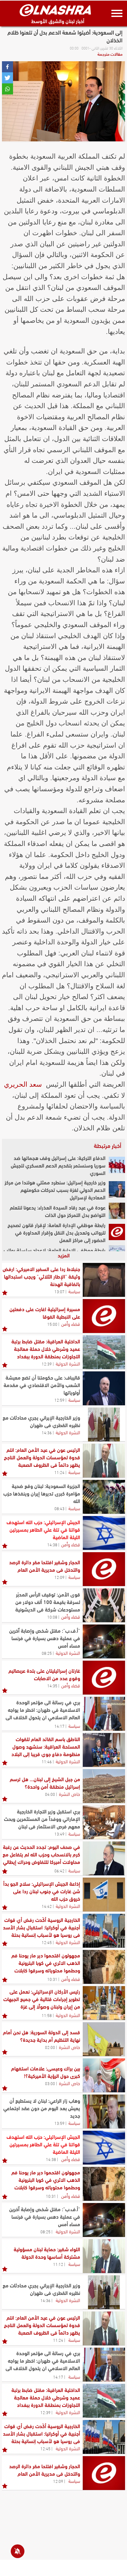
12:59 (59, 1400)
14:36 (47, 1432)
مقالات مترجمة (110, 54)
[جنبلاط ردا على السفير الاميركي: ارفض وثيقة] (104, 1280)
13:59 (59, 2123)
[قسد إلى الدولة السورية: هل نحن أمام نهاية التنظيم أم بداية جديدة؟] (104, 2039)
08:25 (47, 1653)
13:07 (59, 1291)
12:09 (59, 1577)
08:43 (59, 1508)
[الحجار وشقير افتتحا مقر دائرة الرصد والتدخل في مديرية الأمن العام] (104, 1569)
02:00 (50, 2047)
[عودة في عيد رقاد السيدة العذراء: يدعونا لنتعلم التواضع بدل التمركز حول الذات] (117, 1211)
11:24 (59, 1472)
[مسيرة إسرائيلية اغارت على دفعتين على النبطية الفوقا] (104, 1316)
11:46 (47, 1761)
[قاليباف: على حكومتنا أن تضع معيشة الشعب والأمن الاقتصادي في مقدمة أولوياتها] (104, 1388)
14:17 (59, 1726)
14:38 (52, 1544)
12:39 (47, 1364)
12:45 (47, 1942)
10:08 (52, 1617)
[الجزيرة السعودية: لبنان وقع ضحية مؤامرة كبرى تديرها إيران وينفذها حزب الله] (104, 1497)
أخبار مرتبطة (107, 1145)
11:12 (58, 2264)
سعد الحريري (23, 1084)
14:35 (52, 1685)
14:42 (47, 1906)
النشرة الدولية (68, 1363)
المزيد (64, 1255)
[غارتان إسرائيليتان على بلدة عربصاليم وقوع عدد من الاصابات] (104, 1678)
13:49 (59, 1834)
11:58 (47, 2015)
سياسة (74, 1291)
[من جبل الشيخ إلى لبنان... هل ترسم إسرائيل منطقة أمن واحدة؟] (104, 1786)
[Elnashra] (55, 10)
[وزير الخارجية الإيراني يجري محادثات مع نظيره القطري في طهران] (104, 1424)
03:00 (50, 2083)
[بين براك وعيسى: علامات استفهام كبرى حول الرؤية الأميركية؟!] (104, 2075)
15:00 (52, 1324)
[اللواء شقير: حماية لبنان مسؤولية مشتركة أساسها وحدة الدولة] (104, 2256)
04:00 (50, 1794)
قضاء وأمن (71, 1324)
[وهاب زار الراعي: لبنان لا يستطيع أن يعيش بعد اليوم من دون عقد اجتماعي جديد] (104, 2111)
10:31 (52, 1979)
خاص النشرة (70, 1794)
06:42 (59, 1870)
